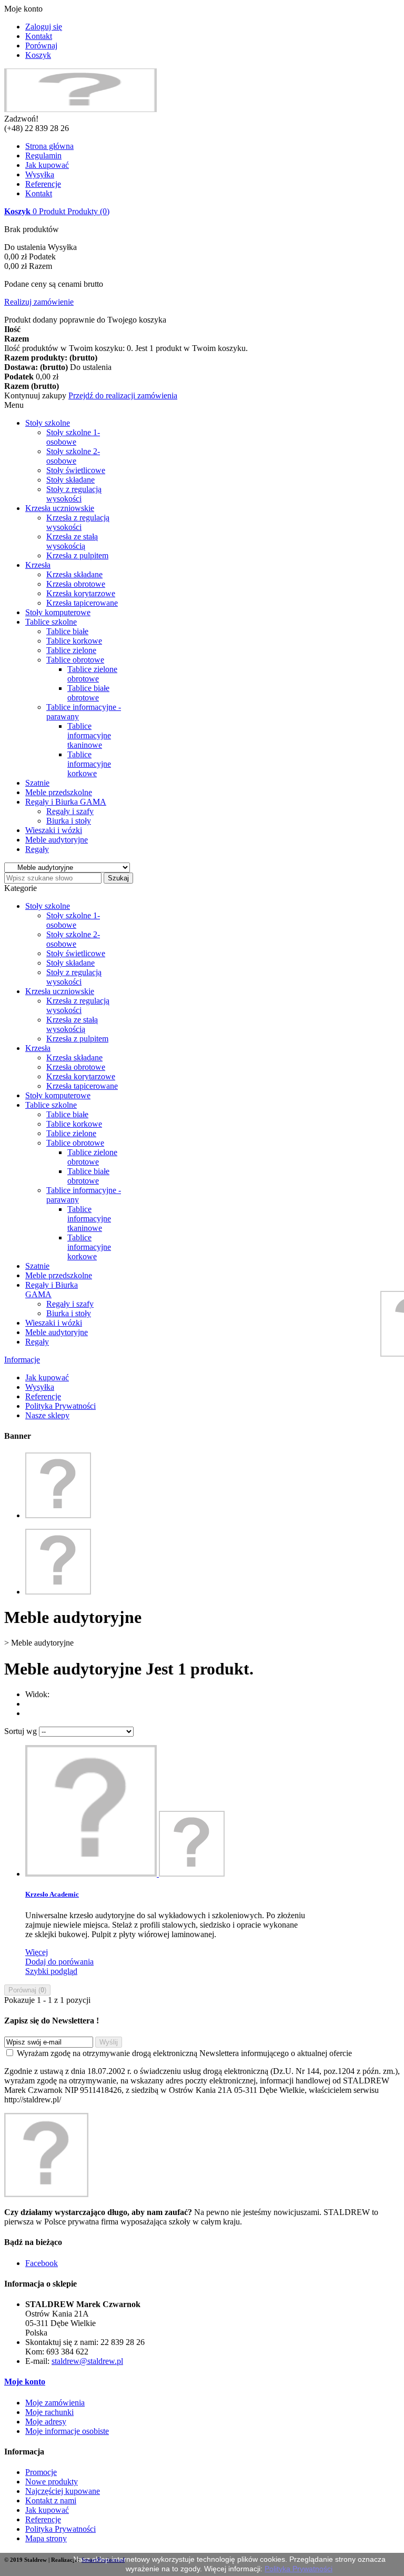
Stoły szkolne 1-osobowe (73, 437)
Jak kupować (47, 165)
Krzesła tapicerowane (82, 603)
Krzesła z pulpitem (77, 555)
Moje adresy (46, 2422)
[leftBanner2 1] (58, 1592)
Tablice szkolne (51, 622)
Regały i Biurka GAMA (66, 802)
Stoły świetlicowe (76, 470)
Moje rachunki (49, 2412)
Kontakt (39, 36)
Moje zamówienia (55, 2403)
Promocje (41, 2472)
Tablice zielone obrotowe (92, 674)
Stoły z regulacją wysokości (74, 494)
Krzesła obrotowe (76, 584)
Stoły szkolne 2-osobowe (73, 456)
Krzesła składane (74, 574)
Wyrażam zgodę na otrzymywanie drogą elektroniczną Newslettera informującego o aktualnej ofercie (184, 2053)
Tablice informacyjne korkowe (89, 764)
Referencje (43, 184)
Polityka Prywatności (60, 1406)
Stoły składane (70, 480)
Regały (37, 849)
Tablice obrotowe (75, 660)
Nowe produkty (52, 2482)
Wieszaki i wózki (54, 830)
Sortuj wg (21, 1731)
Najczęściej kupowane (63, 2491)
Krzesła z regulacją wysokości (78, 522)
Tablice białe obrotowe (88, 693)
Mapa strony (46, 2538)
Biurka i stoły (69, 821)
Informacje (22, 1360)
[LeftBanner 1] (58, 1515)
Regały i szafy (70, 811)
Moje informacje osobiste (67, 2431)
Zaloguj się (44, 27)
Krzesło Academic (52, 1894)
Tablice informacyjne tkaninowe (89, 735)
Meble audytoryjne (57, 840)
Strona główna (49, 146)
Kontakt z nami (51, 2500)
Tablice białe (67, 631)
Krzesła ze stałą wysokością (72, 541)
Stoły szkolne (48, 423)
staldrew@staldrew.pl (87, 2361)
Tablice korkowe (74, 641)
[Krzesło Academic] (125, 1874)
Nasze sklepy (47, 1415)
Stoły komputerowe (58, 612)
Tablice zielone (71, 650)
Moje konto (25, 2382)
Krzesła (38, 565)
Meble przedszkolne (59, 792)
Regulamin (43, 156)
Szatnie (37, 783)
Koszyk (38, 55)
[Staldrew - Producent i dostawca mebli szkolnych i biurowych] (80, 109)
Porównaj (41, 46)
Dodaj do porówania (59, 1962)
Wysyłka (40, 174)
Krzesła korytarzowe (81, 593)
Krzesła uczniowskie (60, 508)
